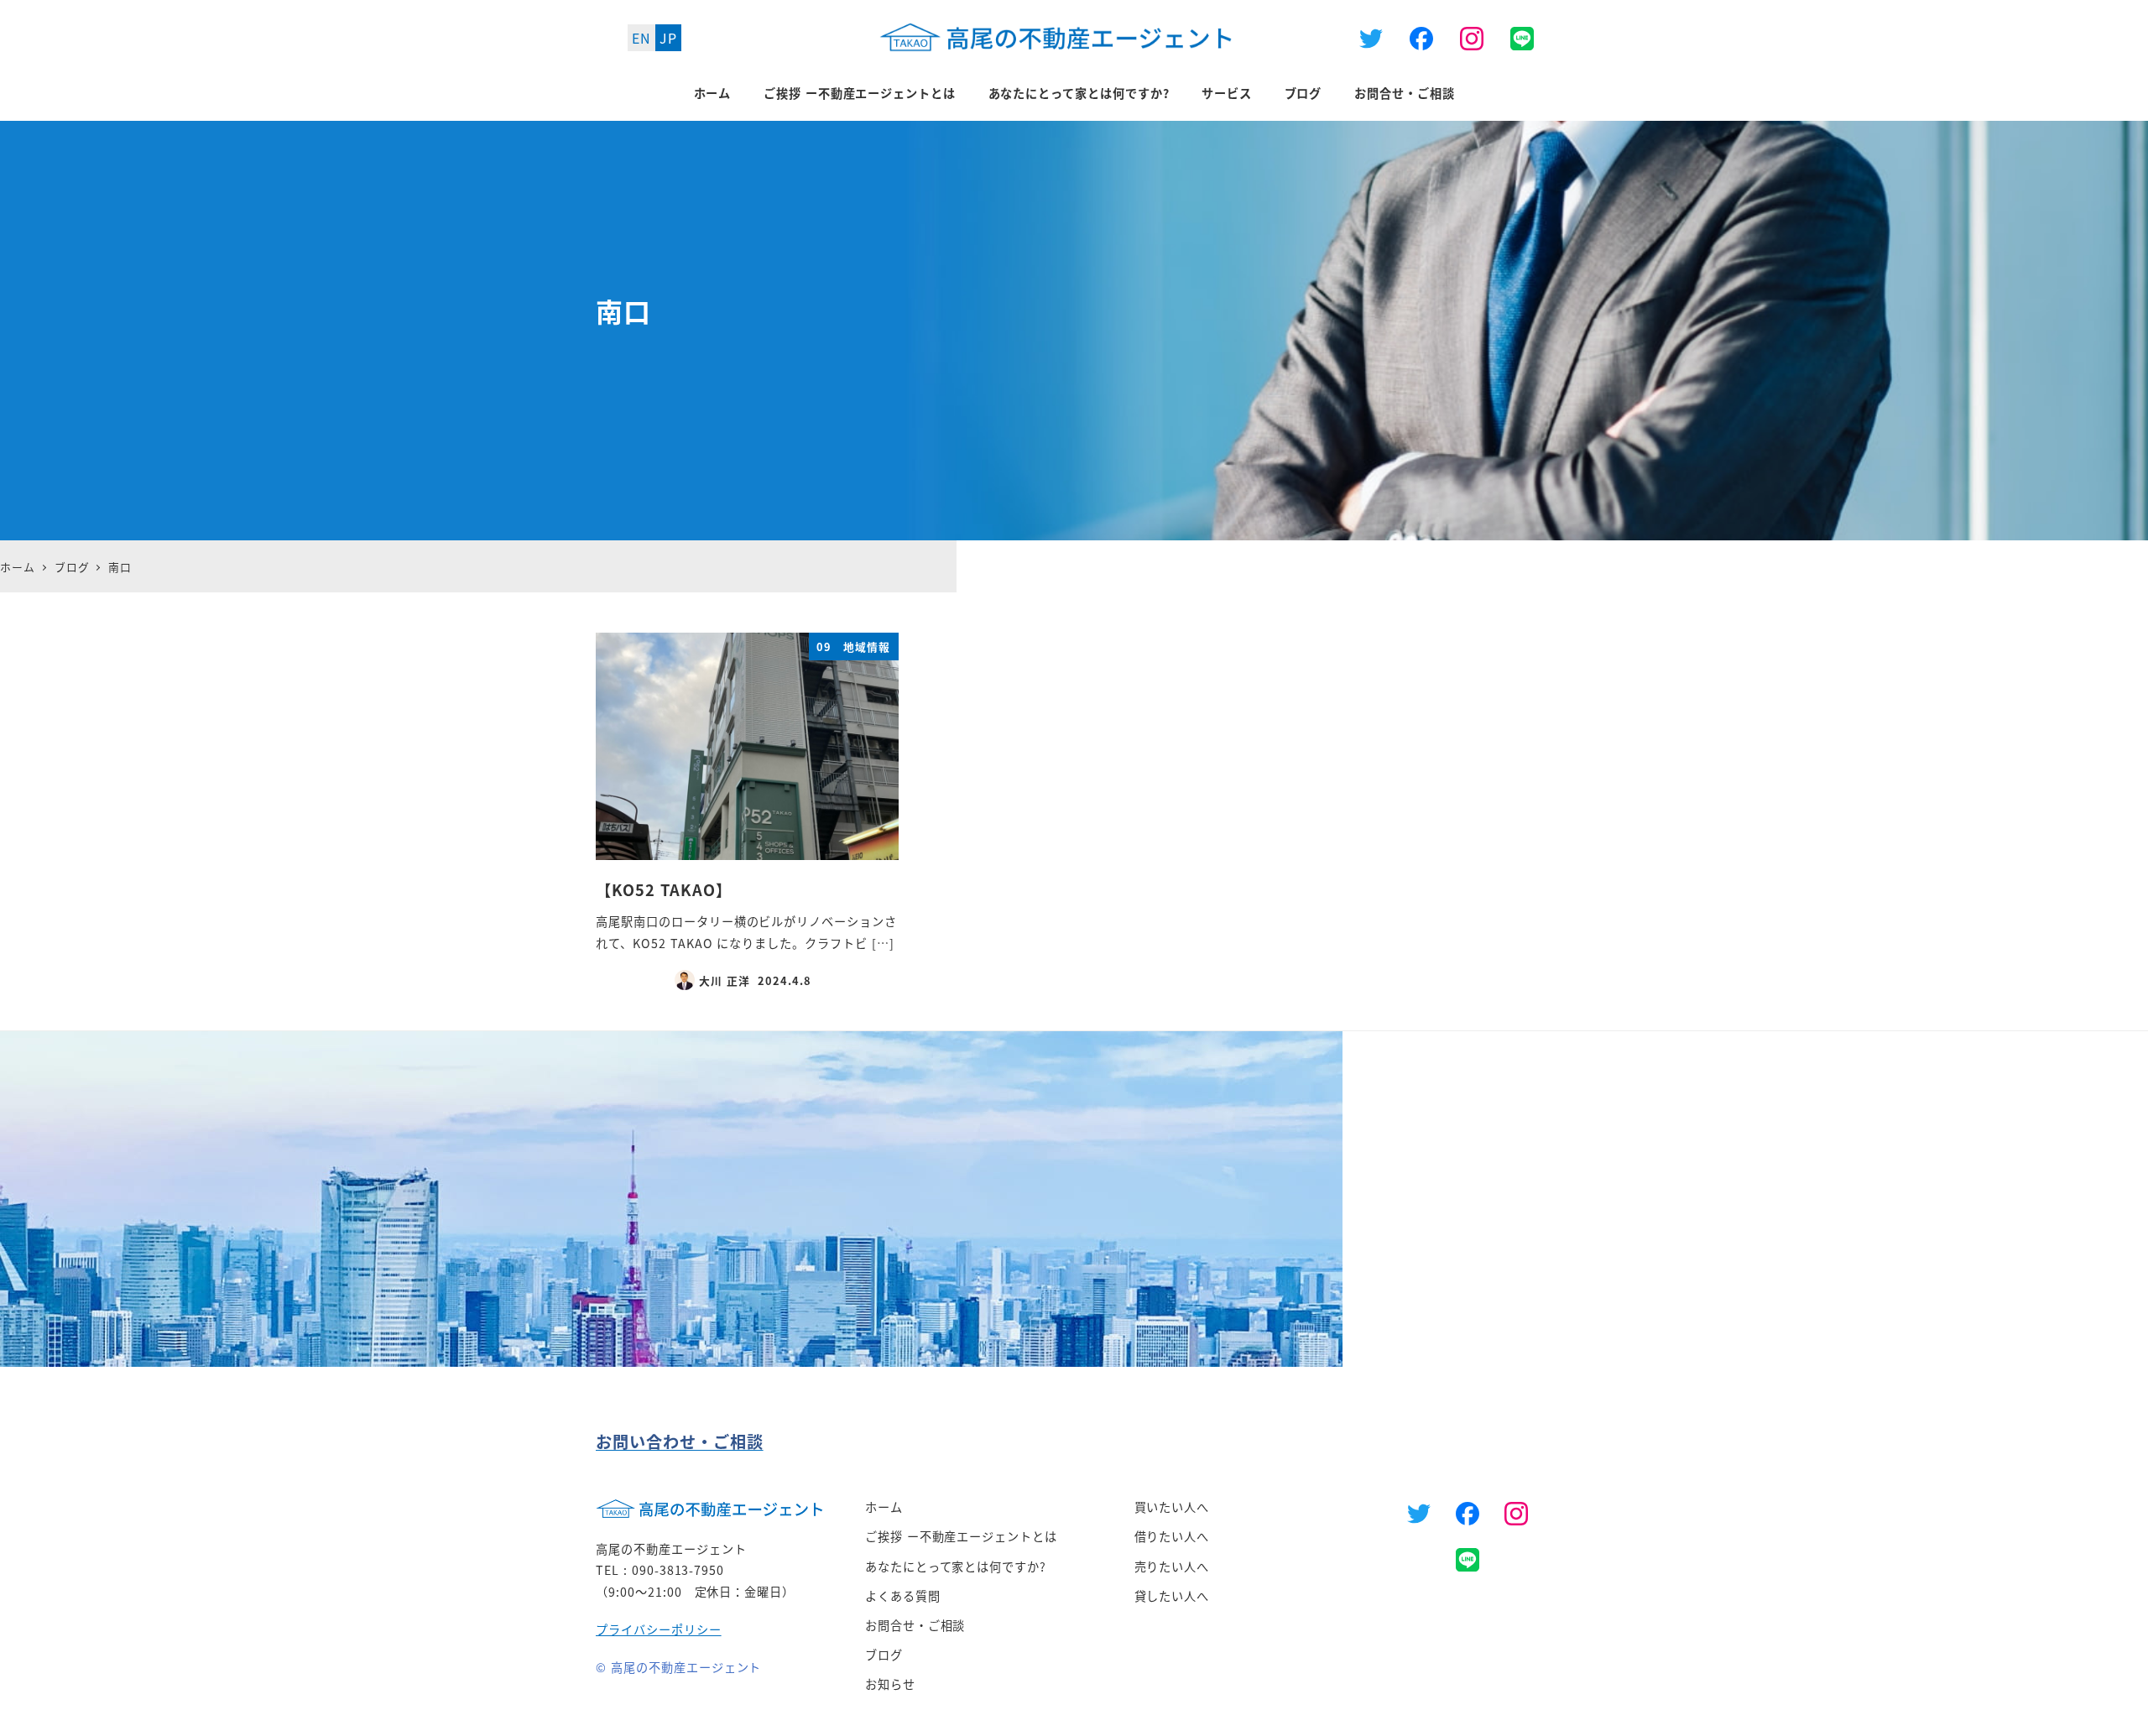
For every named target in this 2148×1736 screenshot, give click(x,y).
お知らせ (890, 1684)
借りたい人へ (1172, 1536)
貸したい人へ (1172, 1596)
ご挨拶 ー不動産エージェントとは (961, 1536)
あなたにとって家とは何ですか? (956, 1567)
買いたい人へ (1172, 1507)
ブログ (884, 1655)
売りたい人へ (1172, 1567)
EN (641, 38)
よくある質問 (903, 1596)
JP (668, 38)
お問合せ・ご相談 (915, 1625)
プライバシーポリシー (659, 1629)
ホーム (884, 1507)
